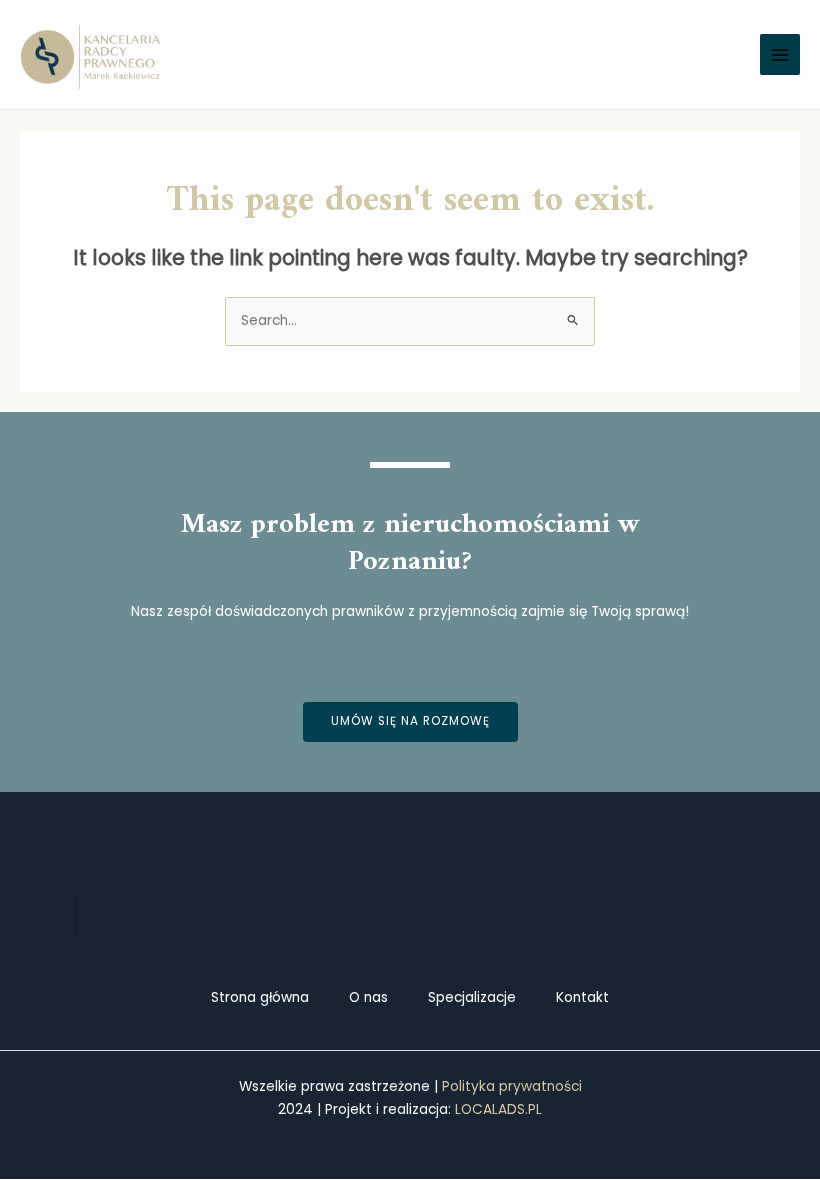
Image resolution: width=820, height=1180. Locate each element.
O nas (368, 997)
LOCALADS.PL (498, 1109)
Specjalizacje (472, 997)
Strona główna (260, 997)
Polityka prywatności (512, 1086)
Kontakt (582, 997)
